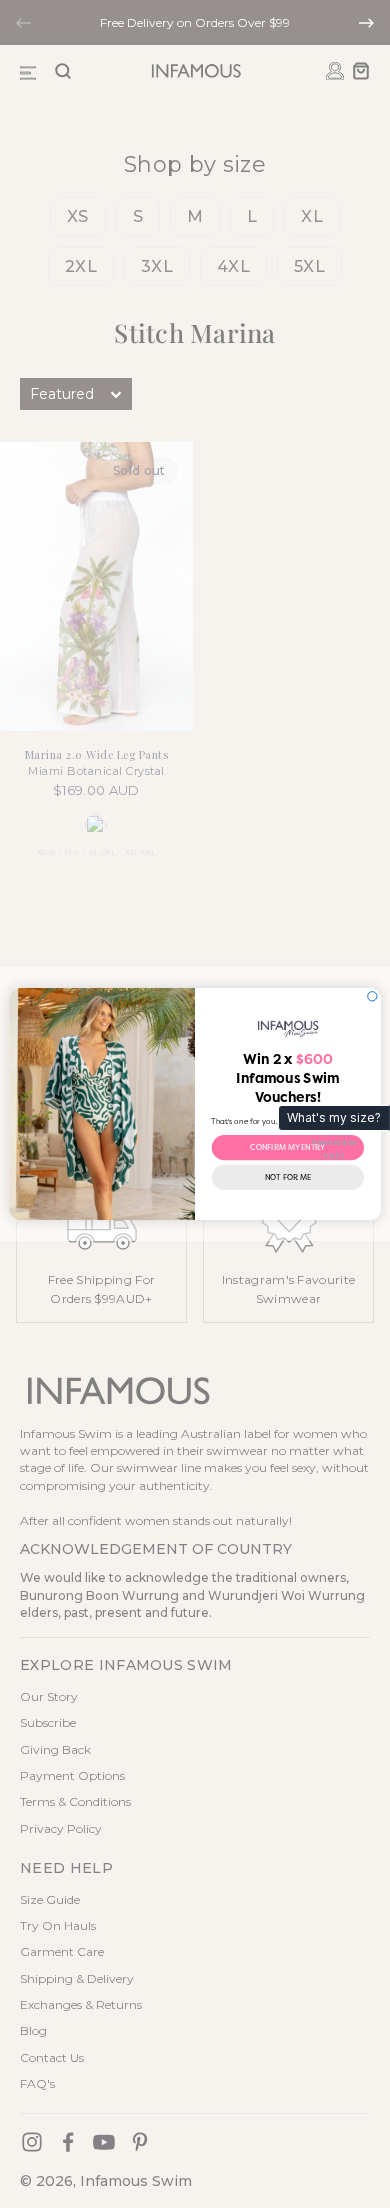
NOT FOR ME (288, 1177)
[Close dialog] (372, 996)
